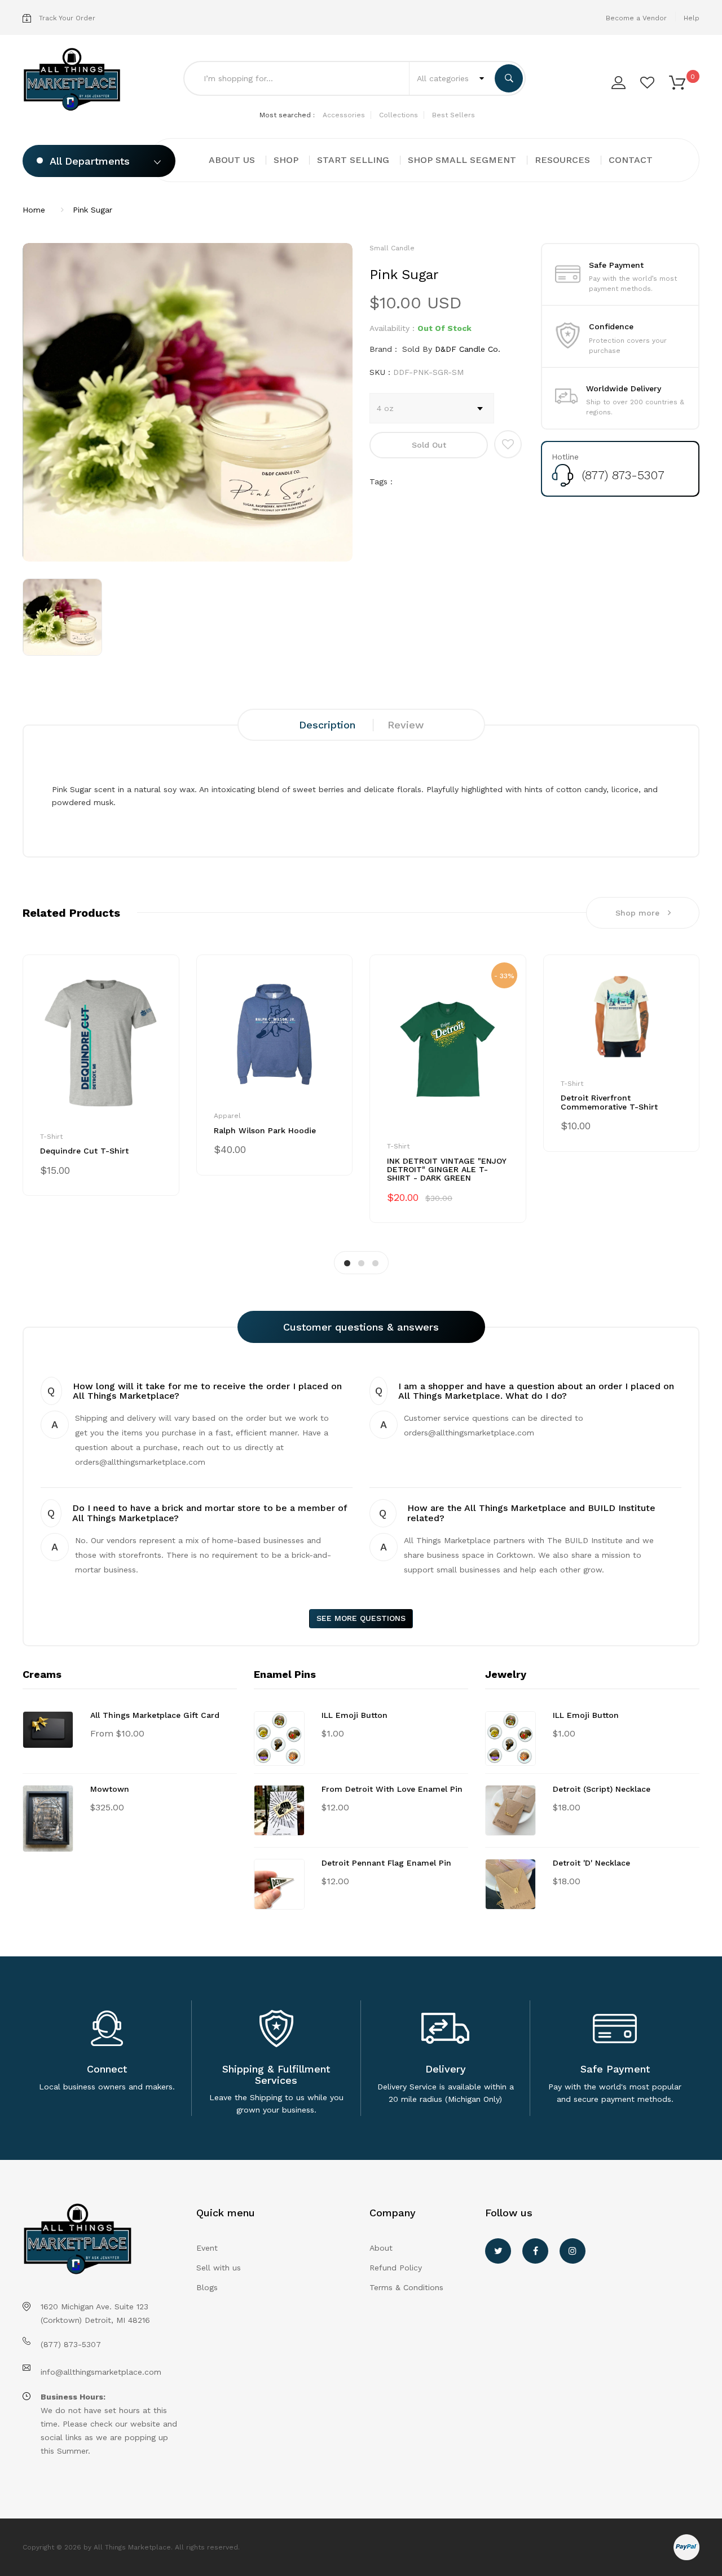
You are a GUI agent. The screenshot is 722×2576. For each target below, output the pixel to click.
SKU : (380, 372)
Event (207, 2248)
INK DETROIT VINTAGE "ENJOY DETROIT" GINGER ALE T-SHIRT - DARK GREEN (446, 1170)
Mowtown (110, 1789)
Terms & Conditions (406, 2287)
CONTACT (631, 160)
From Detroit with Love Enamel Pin (392, 1789)
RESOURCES (562, 160)
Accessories (344, 115)
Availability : (392, 328)
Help (692, 18)
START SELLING (353, 160)
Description (327, 725)
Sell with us (219, 2268)
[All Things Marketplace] (72, 80)
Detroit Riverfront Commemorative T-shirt (609, 1102)
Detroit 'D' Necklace (591, 1863)
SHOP (286, 160)
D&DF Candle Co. (468, 349)
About (381, 2248)
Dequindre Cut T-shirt (84, 1151)
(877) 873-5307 (623, 475)
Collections (399, 115)
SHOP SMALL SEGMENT (462, 160)
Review (406, 725)
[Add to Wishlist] (508, 444)
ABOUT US (232, 160)
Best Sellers (454, 115)
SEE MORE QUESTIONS (361, 1618)
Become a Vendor (636, 18)
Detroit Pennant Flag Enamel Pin (386, 1863)
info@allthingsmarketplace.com (101, 2372)
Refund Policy (396, 2268)
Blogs (207, 2287)
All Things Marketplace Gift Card (155, 1715)
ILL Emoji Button (355, 1715)
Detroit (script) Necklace (602, 1789)
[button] (677, 82)
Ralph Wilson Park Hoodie (265, 1130)
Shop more (637, 913)
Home (34, 210)
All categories (444, 78)
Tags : (381, 481)
